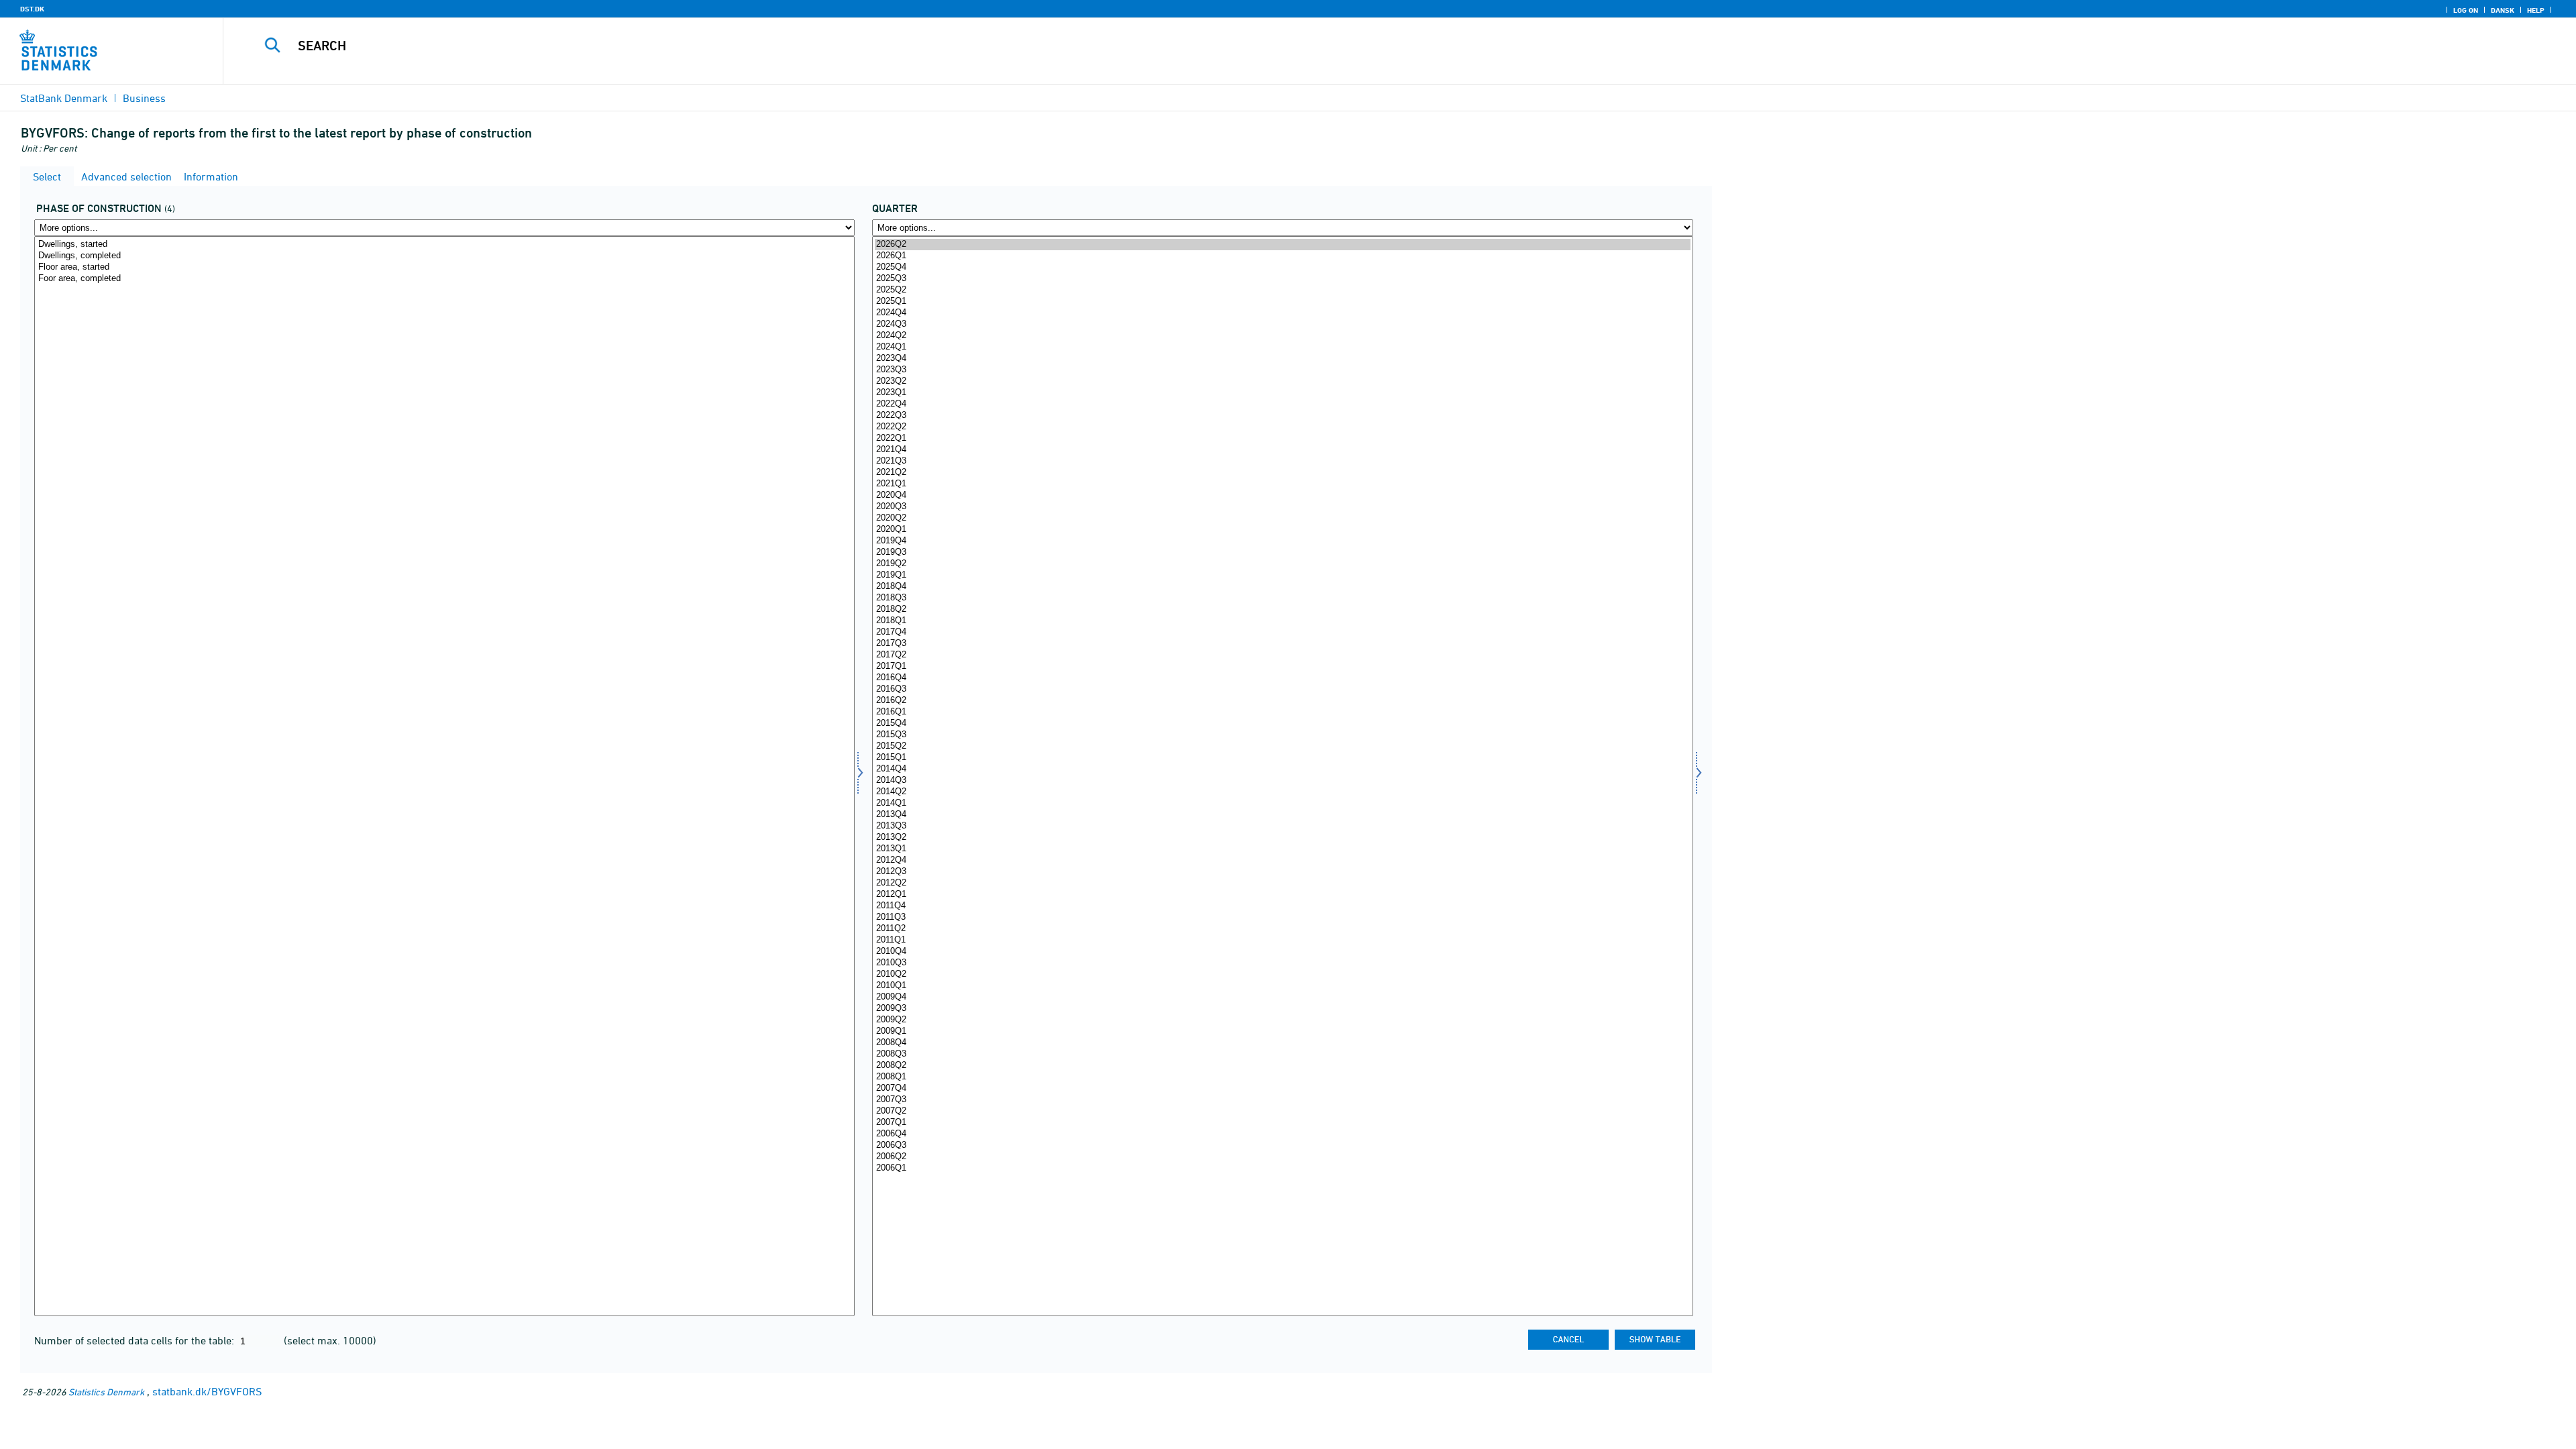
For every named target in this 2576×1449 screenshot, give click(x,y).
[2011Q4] (1282, 906)
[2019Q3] (1282, 552)
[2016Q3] (1282, 689)
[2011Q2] (1282, 929)
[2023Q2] (1282, 381)
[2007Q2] (1282, 1111)
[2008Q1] (1282, 1077)
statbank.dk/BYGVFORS (207, 1391)
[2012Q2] (1282, 883)
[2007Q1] (1282, 1123)
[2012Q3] (1282, 872)
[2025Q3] (1282, 279)
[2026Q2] (1282, 245)
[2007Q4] (1282, 1088)
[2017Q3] (1282, 644)
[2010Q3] (1282, 963)
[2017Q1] (1282, 666)
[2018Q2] (1282, 609)
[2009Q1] (1282, 1031)
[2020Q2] (1282, 518)
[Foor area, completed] (444, 279)
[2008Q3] (1282, 1054)
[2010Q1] (1282, 986)
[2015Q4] (1282, 723)
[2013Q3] (1282, 826)
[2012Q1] (1282, 895)
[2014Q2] (1282, 792)
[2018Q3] (1282, 598)
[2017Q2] (1282, 655)
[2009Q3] (1282, 1009)
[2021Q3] (1282, 461)
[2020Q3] (1282, 507)
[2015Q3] (1282, 735)
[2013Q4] (1282, 815)
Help (2536, 10)
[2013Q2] (1282, 838)
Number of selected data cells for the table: (136, 1340)
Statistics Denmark (106, 1392)
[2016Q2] (1282, 701)
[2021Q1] (1282, 484)
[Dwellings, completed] (444, 256)
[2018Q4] (1282, 587)
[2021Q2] (1282, 473)
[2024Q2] (1282, 336)
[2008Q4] (1282, 1043)
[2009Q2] (1282, 1020)
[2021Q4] (1282, 450)
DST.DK (32, 9)
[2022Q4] (1282, 404)
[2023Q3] (1282, 370)
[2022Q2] (1282, 427)
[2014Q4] (1282, 769)
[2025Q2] (1282, 290)
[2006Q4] (1282, 1134)
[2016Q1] (1282, 712)
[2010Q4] (1282, 952)
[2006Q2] (1282, 1157)
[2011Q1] (1282, 940)
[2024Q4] (1282, 313)
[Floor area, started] (444, 267)
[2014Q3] (1282, 781)
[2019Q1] (1282, 575)
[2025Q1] (1282, 302)
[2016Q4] (1282, 678)
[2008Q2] (1282, 1066)
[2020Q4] (1282, 495)
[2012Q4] (1282, 860)
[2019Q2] (1282, 564)
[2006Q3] (1282, 1145)
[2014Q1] (1282, 803)
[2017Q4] (1282, 632)
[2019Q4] (1282, 541)
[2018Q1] (1282, 621)
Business (144, 98)
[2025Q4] (1282, 267)
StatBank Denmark (64, 98)
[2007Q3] (1282, 1100)
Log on (2466, 10)
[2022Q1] (1282, 438)
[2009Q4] (1282, 997)
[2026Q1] (1282, 256)
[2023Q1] (1282, 393)
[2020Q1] (1282, 530)
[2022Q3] (1282, 416)
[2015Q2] (1282, 746)
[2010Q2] (1282, 974)
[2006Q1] (1282, 1168)
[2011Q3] (1282, 917)
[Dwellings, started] (444, 245)
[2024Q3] (1282, 324)
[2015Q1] (1282, 758)
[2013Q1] (1282, 849)
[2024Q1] (1282, 347)
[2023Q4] (1282, 359)
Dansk (2503, 10)
